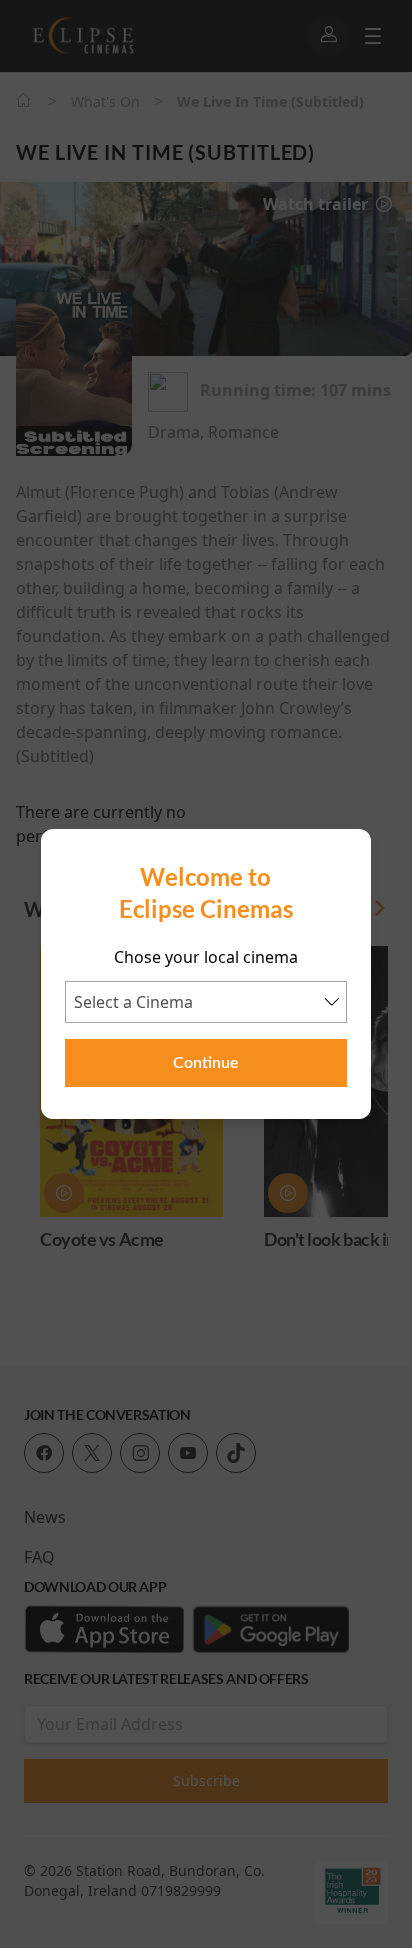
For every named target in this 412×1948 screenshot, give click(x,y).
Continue (206, 1063)
